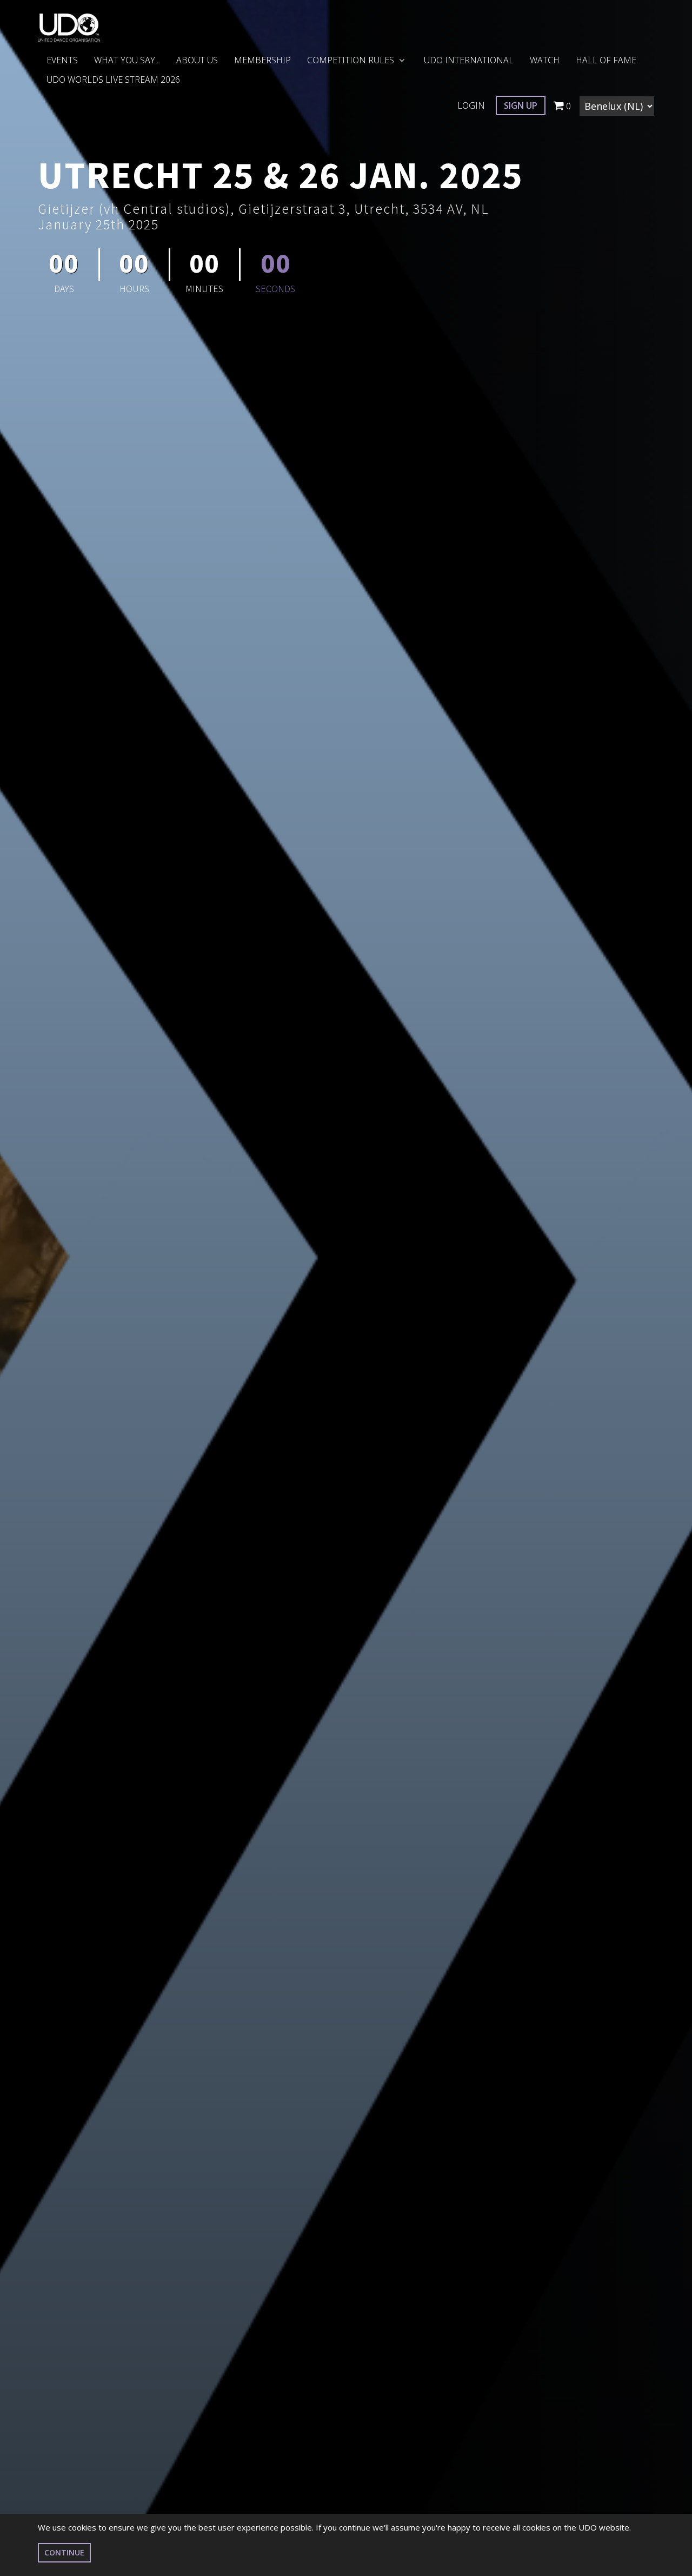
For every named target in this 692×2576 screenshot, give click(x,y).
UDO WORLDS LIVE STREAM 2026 (113, 80)
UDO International (469, 60)
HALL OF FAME (606, 60)
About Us (197, 60)
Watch (545, 60)
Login (471, 105)
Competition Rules (352, 60)
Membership (262, 60)
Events (62, 60)
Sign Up (521, 105)
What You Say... (127, 60)
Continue (64, 2552)
